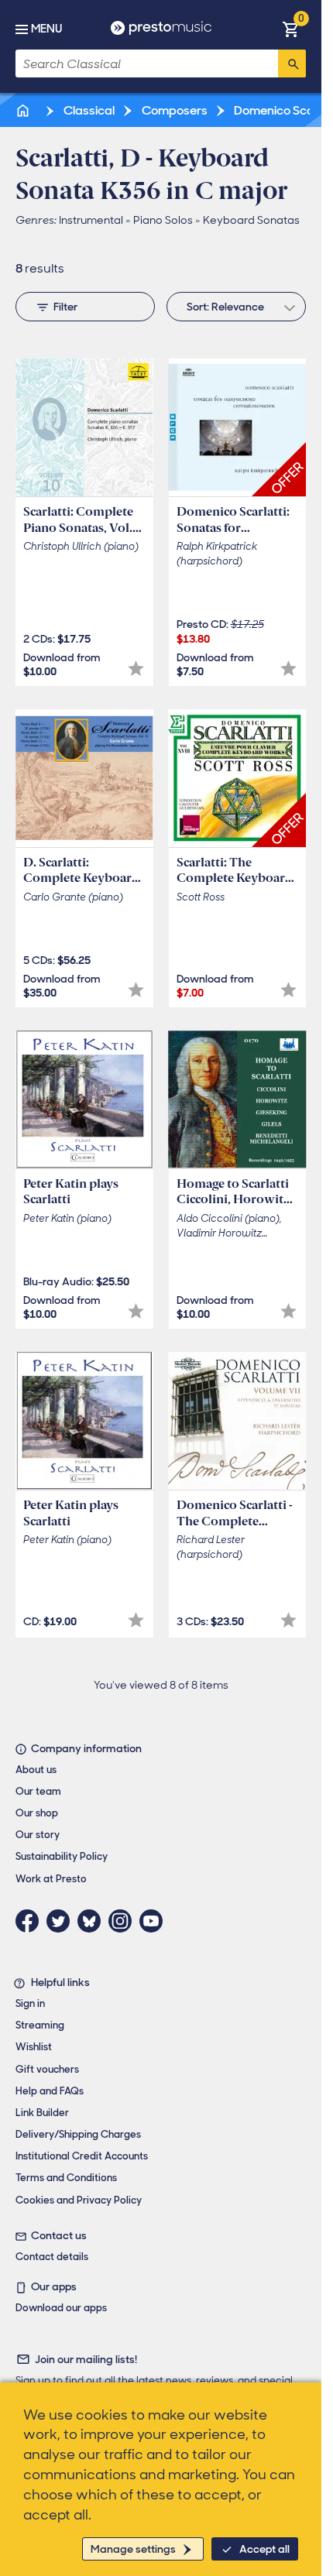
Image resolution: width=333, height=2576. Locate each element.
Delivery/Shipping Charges (78, 2134)
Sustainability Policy (62, 1856)
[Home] (24, 110)
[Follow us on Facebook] (31, 1921)
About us (36, 1770)
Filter (65, 307)
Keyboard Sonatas (251, 220)
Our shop (37, 1813)
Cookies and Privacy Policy (79, 2200)
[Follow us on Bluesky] (93, 1921)
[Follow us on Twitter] (62, 1921)
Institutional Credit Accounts (82, 2156)
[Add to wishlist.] (136, 669)
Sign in (30, 2003)
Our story (38, 1835)
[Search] (292, 63)
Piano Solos (163, 220)
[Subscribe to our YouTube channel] (155, 1921)
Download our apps (61, 2308)
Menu (46, 29)
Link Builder (42, 2113)
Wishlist (34, 2047)
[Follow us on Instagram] (124, 1921)
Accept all (264, 2549)
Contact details (52, 2257)
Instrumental (91, 220)
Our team (38, 1791)
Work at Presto (51, 1879)
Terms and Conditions (66, 2178)
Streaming (40, 2025)
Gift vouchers (47, 2069)
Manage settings (133, 2549)
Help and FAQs (50, 2091)
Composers (173, 110)
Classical (88, 110)
